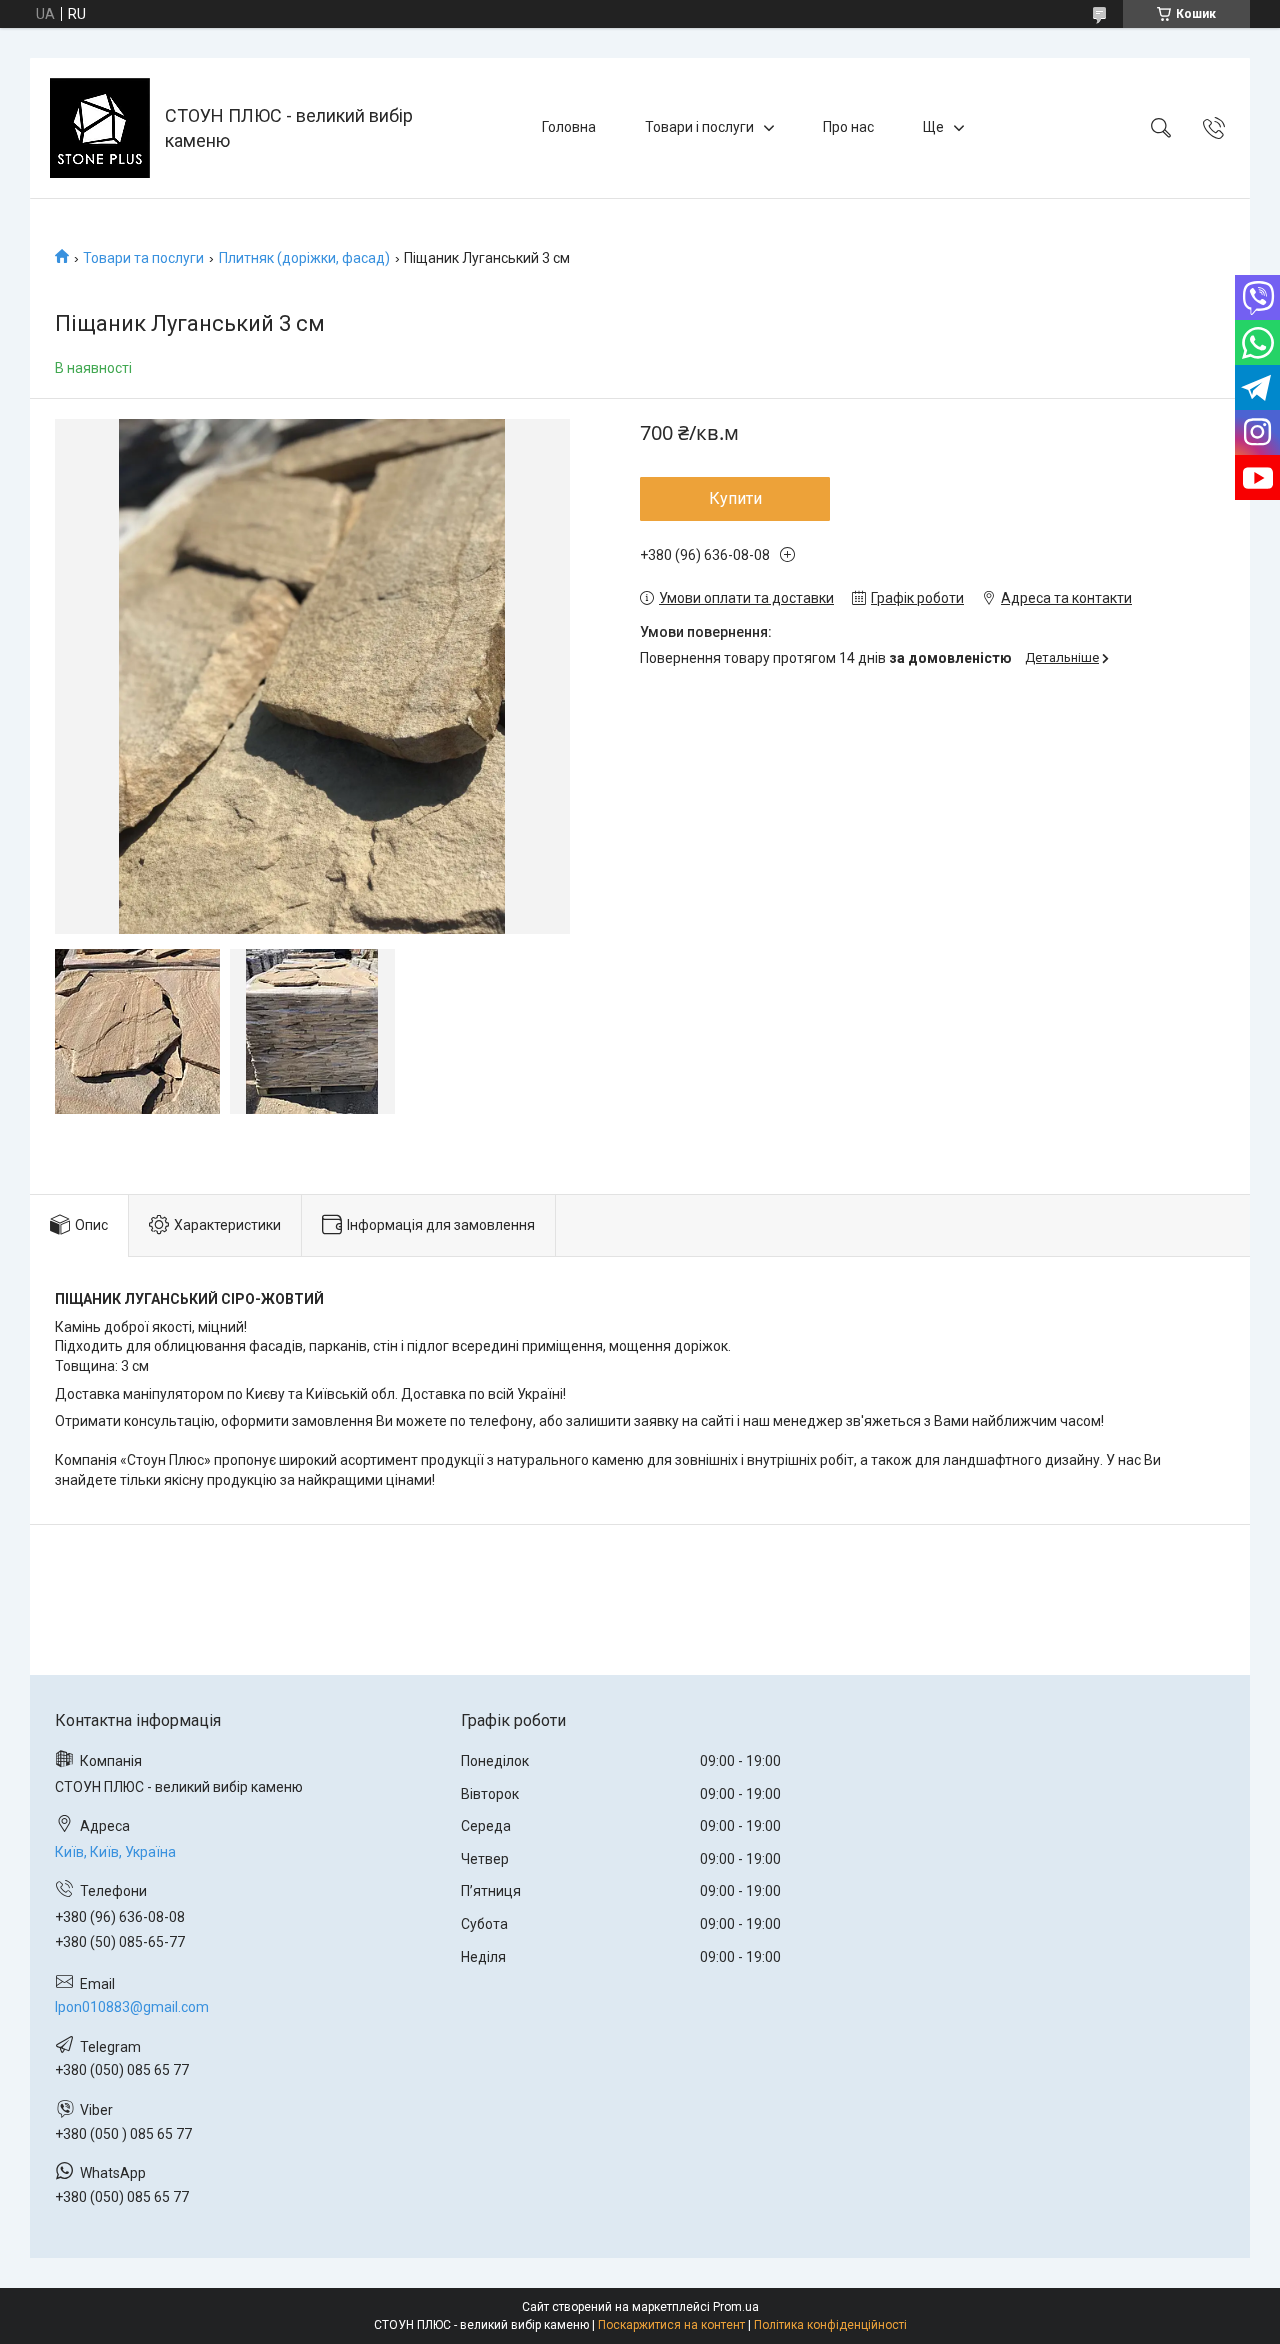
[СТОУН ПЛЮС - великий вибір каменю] (100, 128)
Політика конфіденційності (830, 2325)
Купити (735, 498)
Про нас (848, 127)
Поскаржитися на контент (671, 2325)
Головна (569, 127)
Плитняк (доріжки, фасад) (304, 258)
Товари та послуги (143, 258)
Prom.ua (736, 2307)
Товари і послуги (699, 127)
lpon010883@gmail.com (132, 2007)
